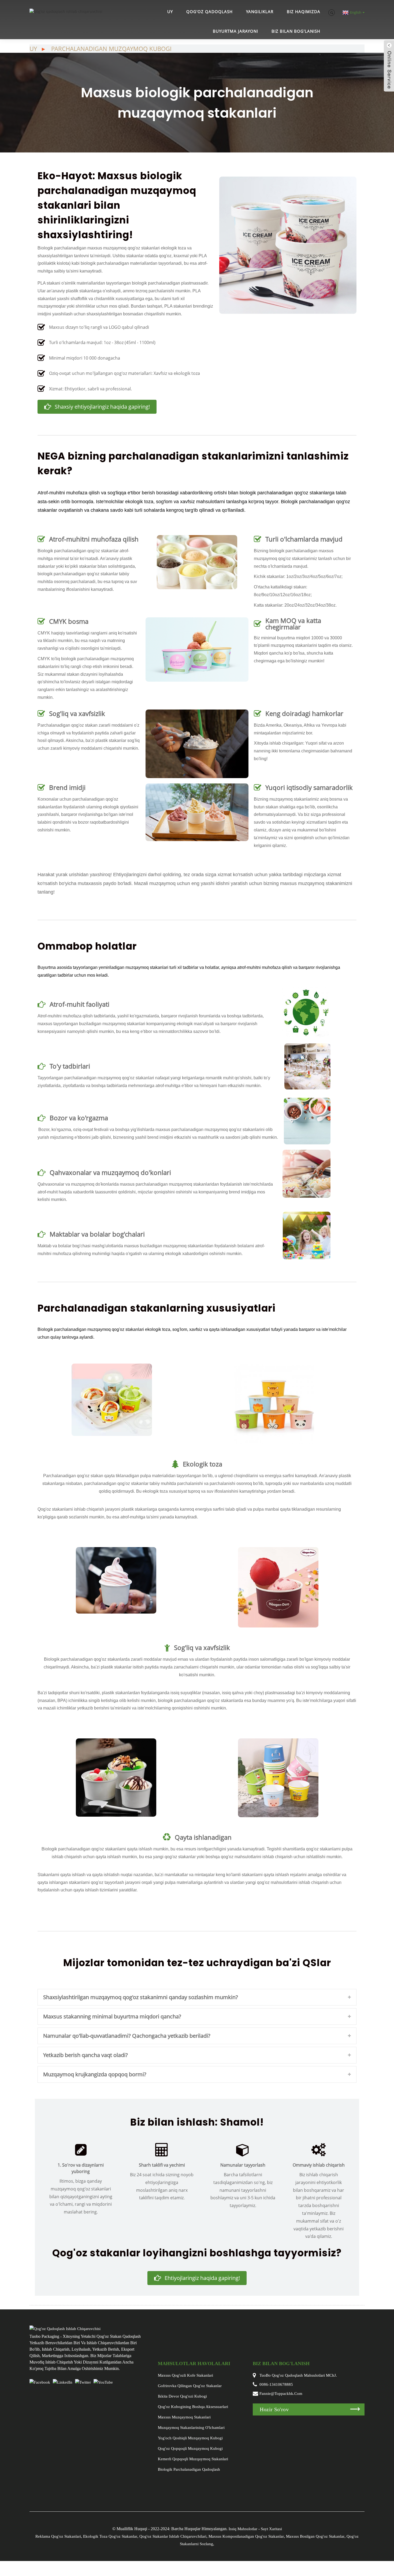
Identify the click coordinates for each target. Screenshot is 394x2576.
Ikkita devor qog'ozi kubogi (182, 2396)
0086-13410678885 (276, 2384)
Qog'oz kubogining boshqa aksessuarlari (193, 2407)
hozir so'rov (274, 2409)
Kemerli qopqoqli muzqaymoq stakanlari (193, 2459)
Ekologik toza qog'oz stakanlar (110, 2536)
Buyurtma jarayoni (235, 31)
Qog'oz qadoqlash (209, 12)
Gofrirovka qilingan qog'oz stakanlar (190, 2386)
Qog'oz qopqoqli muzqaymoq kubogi (190, 2448)
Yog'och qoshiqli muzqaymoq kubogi (190, 2438)
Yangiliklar (260, 12)
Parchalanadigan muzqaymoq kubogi (111, 48)
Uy (170, 12)
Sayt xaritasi (271, 2529)
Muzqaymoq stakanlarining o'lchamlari (191, 2428)
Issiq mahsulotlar (243, 2529)
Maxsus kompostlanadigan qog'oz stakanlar (246, 2536)
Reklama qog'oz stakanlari (58, 2536)
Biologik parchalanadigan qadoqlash (189, 2469)
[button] (97, 407)
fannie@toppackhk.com (281, 2394)
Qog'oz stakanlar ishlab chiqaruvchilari (173, 2536)
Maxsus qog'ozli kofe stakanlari (185, 2375)
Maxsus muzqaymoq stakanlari (184, 2417)
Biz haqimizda (304, 12)
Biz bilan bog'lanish (296, 31)
